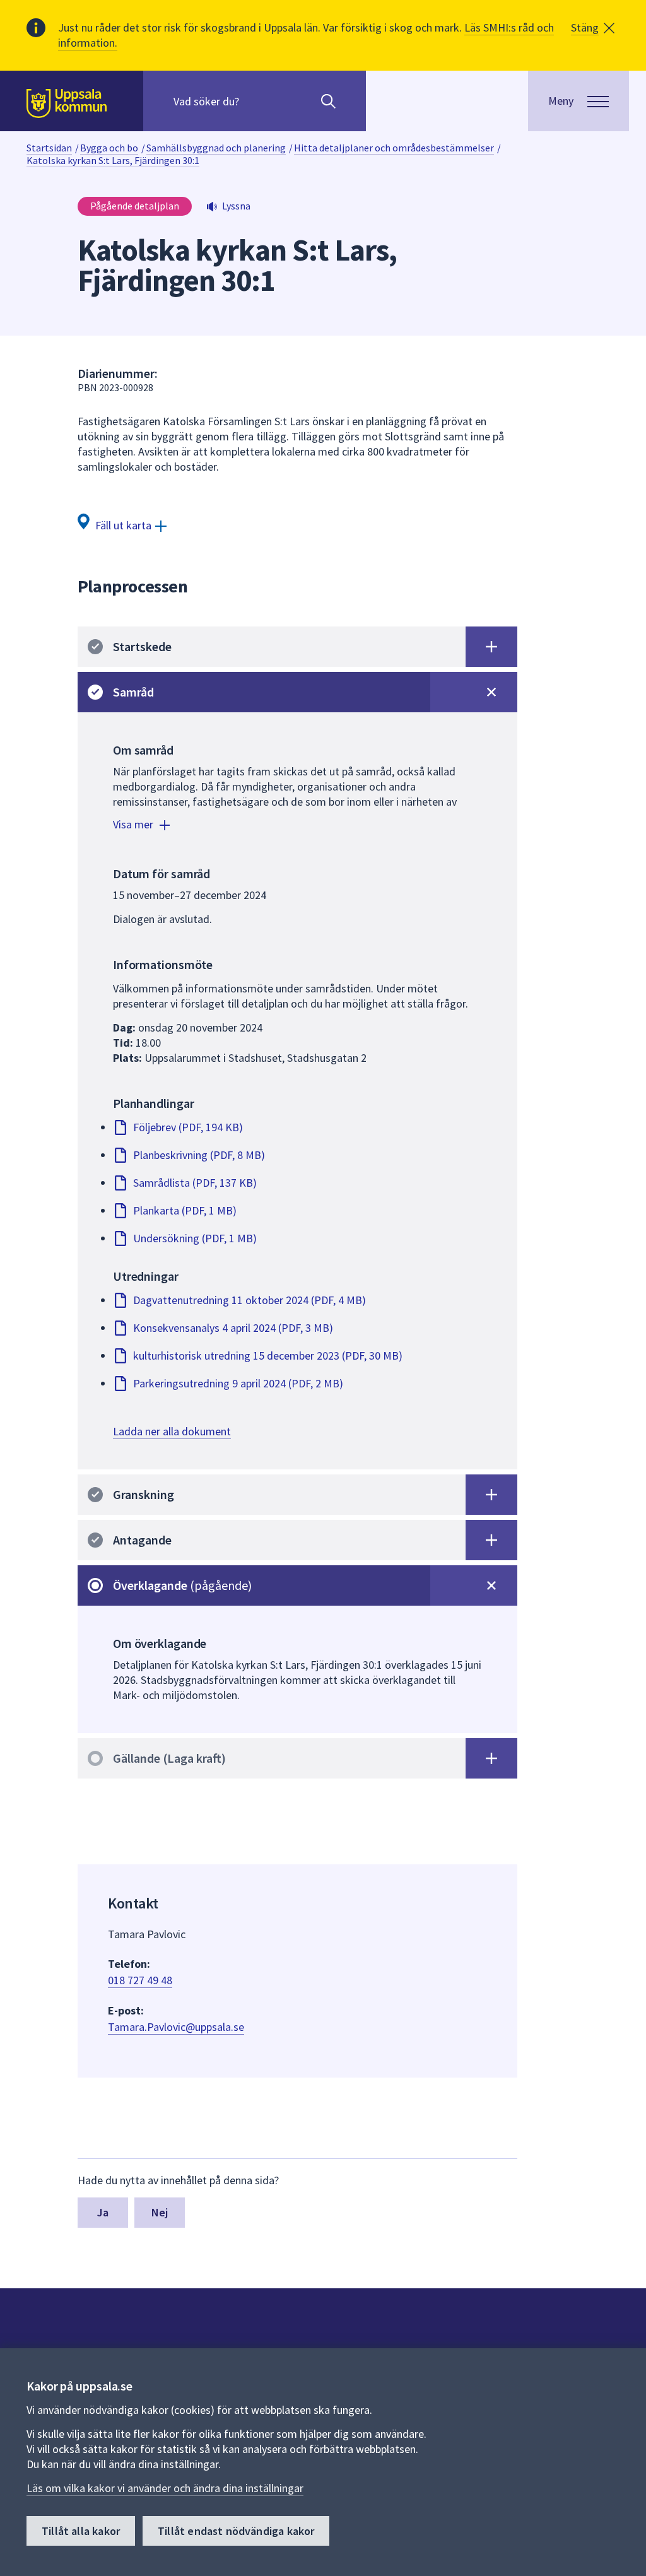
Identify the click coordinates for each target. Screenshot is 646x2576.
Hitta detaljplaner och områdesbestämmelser (394, 148)
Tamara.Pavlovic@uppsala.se (176, 2027)
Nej (160, 2212)
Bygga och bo (109, 148)
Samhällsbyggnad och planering (216, 148)
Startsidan (49, 148)
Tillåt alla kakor (81, 2531)
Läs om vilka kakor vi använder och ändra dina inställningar (165, 2488)
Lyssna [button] (236, 206)
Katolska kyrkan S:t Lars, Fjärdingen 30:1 (113, 160)
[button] (593, 28)
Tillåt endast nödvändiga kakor (236, 2531)
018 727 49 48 (140, 1980)
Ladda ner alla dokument (172, 1431)
